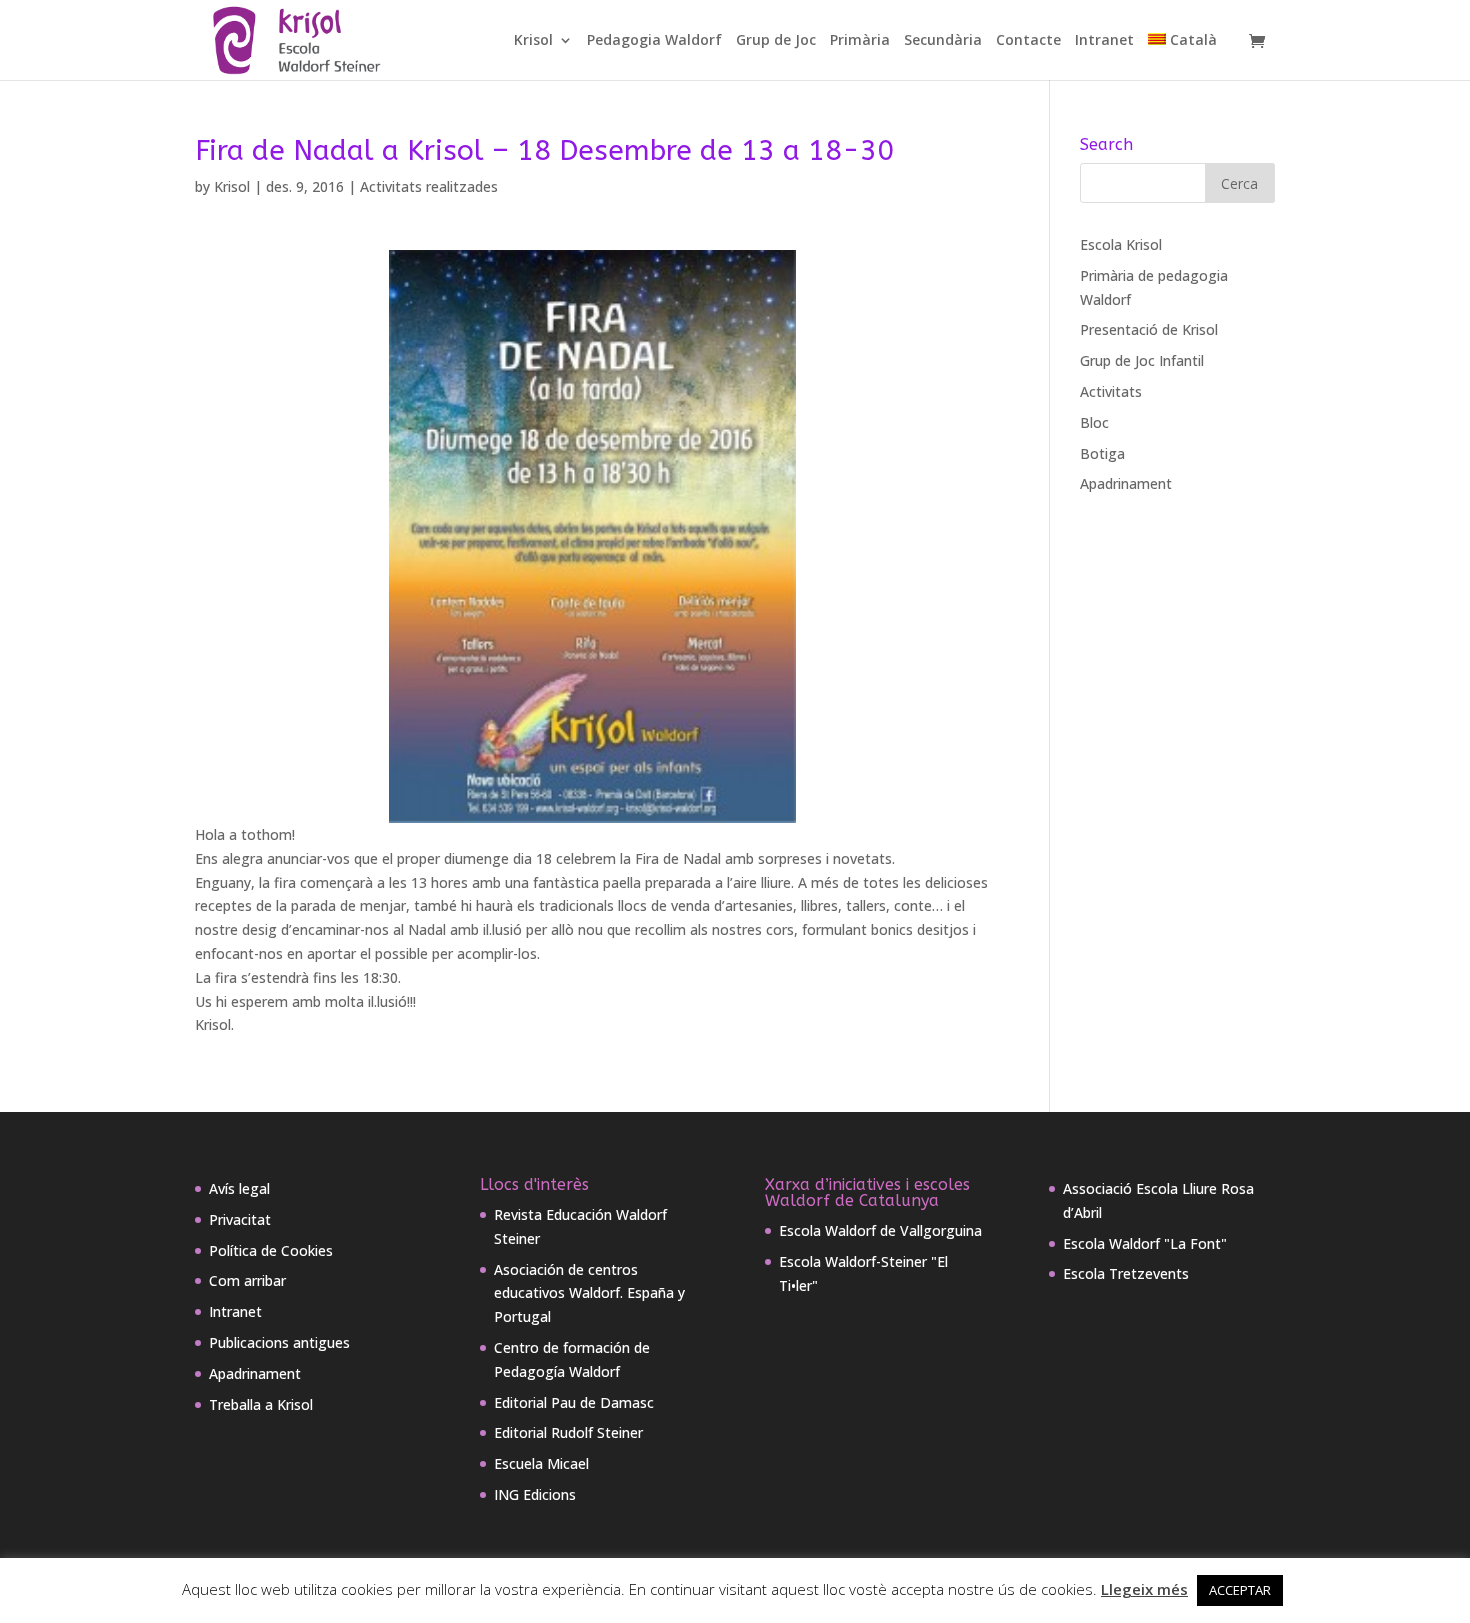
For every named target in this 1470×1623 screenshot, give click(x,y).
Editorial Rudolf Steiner (568, 1432)
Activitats (1111, 391)
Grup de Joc (776, 41)
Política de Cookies (271, 1250)
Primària (860, 41)
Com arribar (247, 1280)
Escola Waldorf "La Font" (1145, 1243)
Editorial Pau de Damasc (574, 1402)
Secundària (943, 41)
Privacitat (240, 1219)
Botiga (1102, 453)
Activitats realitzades (429, 186)
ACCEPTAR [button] (1240, 1590)
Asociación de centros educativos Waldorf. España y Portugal (589, 1293)
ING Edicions (535, 1494)
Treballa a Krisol (261, 1404)
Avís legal (239, 1188)
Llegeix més (1144, 1589)
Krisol (533, 41)
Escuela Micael (541, 1463)
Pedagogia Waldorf (654, 41)
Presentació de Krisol (1149, 329)
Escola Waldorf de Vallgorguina (880, 1230)
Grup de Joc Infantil (1142, 360)
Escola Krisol (1121, 244)
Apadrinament (1126, 483)
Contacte (1028, 41)
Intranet (1104, 41)
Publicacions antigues (279, 1342)
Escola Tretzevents (1126, 1273)
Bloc (1094, 422)
